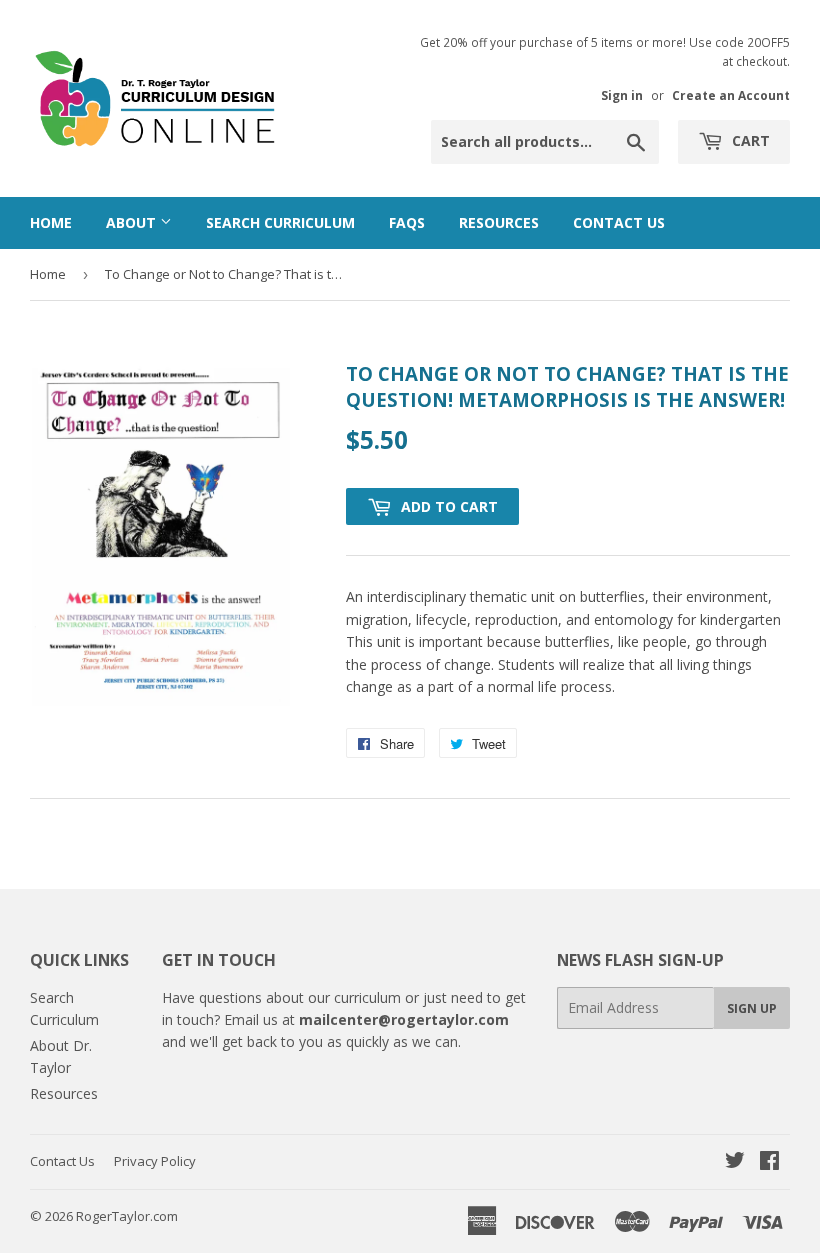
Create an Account (731, 95)
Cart (749, 140)
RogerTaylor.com (127, 1216)
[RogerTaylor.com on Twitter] (735, 1162)
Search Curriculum (280, 222)
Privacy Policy (155, 1161)
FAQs (407, 222)
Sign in (622, 95)
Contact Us (619, 222)
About (133, 222)
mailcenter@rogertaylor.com (404, 1019)
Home (51, 222)
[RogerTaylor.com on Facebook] (769, 1162)
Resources (499, 222)
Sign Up (752, 1008)
